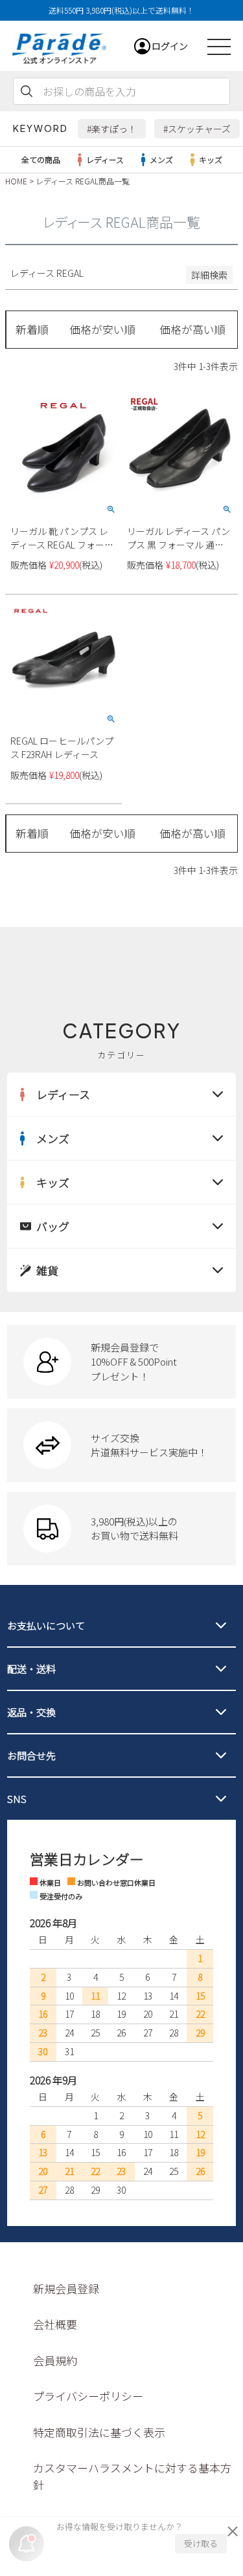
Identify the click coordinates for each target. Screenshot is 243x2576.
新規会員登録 (66, 2288)
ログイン (170, 46)
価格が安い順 (102, 329)
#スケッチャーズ (197, 129)
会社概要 (55, 2324)
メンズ (161, 159)
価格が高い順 (192, 329)
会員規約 (55, 2360)
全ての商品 (41, 159)
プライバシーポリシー (88, 2396)
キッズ (211, 159)
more (121, 1362)
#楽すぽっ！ (112, 129)
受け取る (201, 2543)
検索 (27, 91)
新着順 (32, 329)
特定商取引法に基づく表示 (99, 2432)
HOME (16, 181)
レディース (105, 159)
